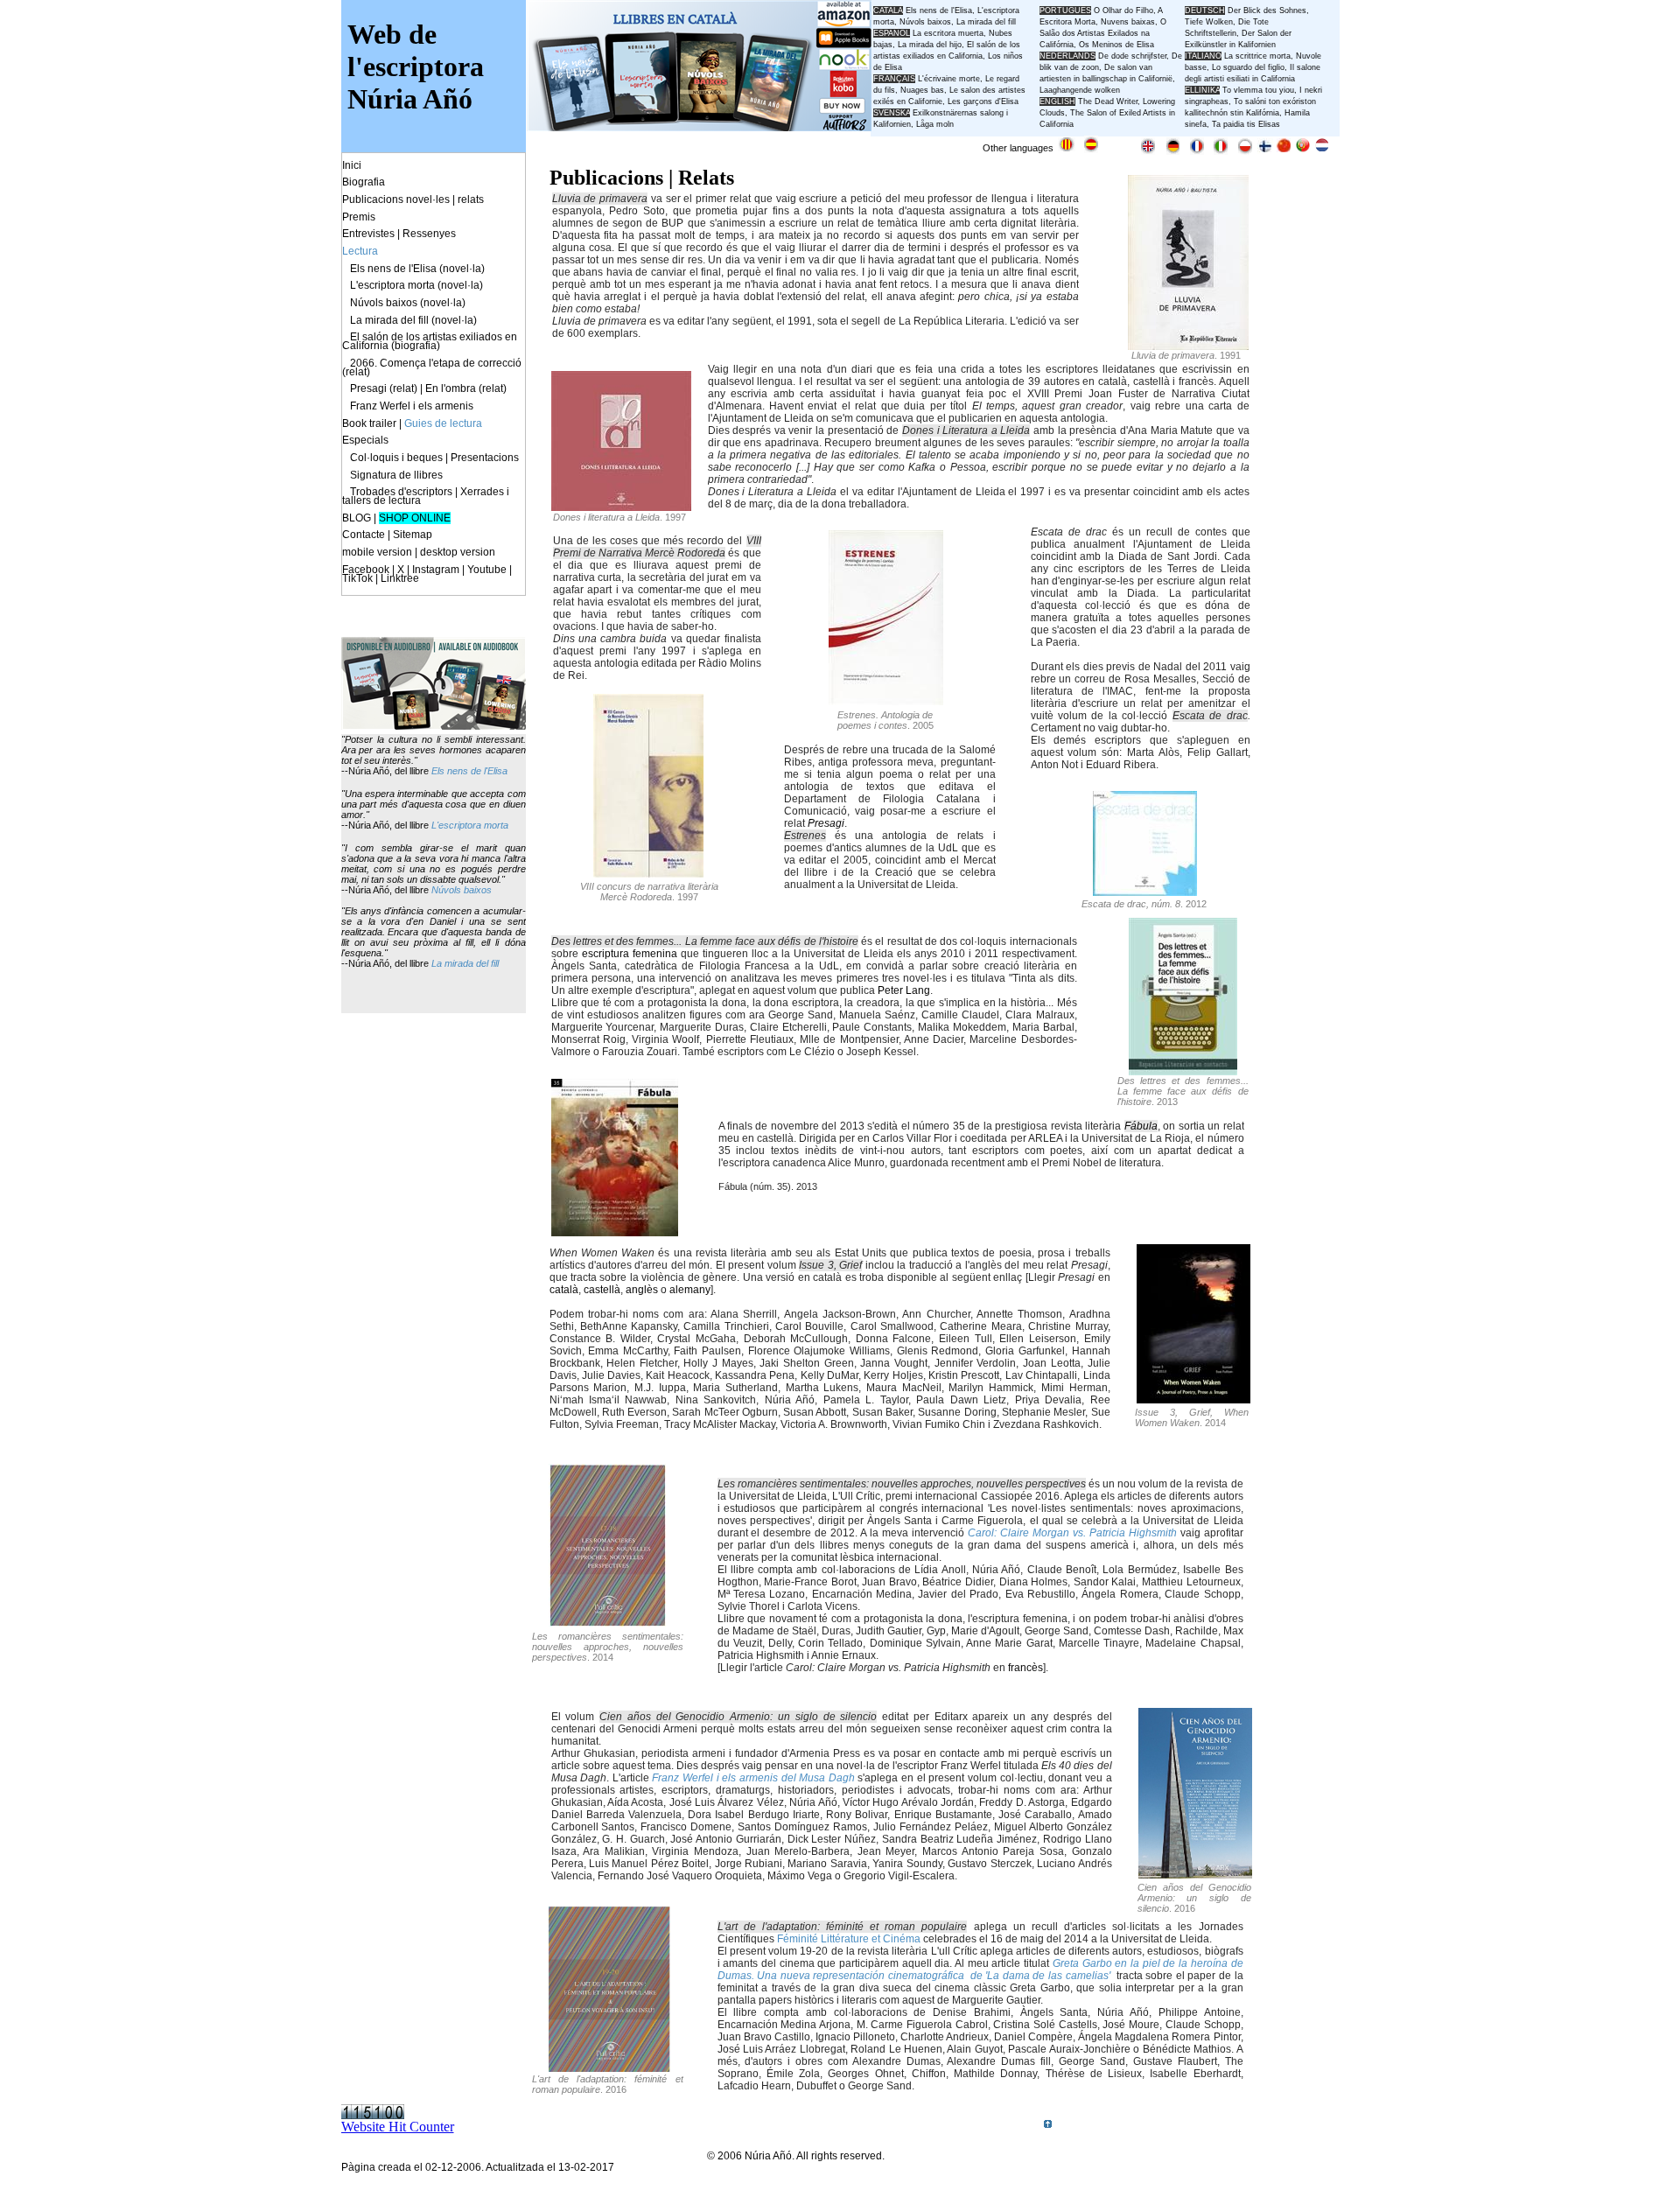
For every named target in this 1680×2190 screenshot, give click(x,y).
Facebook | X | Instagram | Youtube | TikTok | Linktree (427, 574)
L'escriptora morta (470, 825)
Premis (359, 217)
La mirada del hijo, (932, 45)
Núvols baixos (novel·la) (408, 303)
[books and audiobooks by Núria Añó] (434, 725)
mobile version (377, 552)
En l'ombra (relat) (466, 388)
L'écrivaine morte (949, 79)
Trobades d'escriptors (401, 492)
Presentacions (485, 458)
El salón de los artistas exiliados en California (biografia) (430, 341)
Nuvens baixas (1128, 22)
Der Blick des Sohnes (1267, 10)
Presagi (826, 823)
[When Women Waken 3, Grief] (1193, 1399)
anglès (642, 1290)
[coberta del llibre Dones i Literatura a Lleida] (621, 506)
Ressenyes (429, 234)
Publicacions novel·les (396, 199)
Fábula (1141, 1126)
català (564, 1290)
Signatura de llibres (396, 475)
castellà (602, 1290)
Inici (352, 165)
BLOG (357, 518)
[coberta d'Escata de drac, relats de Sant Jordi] (1145, 891)
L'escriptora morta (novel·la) (416, 285)
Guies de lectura (443, 423)
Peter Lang (904, 990)
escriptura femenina (630, 954)
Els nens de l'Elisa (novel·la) (417, 269)
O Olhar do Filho (1123, 10)
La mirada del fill (465, 963)
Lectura (360, 251)
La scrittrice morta (1257, 56)
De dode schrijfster (1132, 56)
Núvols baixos (462, 890)
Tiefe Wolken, (1210, 22)
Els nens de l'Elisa (469, 771)
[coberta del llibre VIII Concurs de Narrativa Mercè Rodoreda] (648, 873)
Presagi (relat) (384, 388)
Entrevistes (368, 234)
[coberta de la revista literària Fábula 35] (615, 1231)
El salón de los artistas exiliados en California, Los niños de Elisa (948, 56)
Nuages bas (922, 90)
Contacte (364, 535)
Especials (365, 440)
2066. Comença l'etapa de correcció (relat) (432, 367)
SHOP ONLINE (415, 518)
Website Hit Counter (398, 2127)
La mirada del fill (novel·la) (413, 320)
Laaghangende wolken (1080, 90)
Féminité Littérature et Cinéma (849, 1939)
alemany (690, 1290)
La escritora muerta (948, 33)
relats (471, 199)
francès (1025, 1668)
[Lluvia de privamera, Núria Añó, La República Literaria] (1188, 345)
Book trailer (369, 423)
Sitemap (413, 535)
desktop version (458, 552)
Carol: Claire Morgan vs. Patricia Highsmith (1072, 1533)
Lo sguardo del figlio (1248, 67)
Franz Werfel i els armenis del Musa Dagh (753, 1778)
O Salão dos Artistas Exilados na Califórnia (1103, 33)
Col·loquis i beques (396, 458)
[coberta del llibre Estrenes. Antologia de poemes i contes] (886, 700)
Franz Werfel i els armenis (412, 406)
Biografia (364, 182)
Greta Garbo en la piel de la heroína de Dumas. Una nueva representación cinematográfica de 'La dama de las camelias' (980, 1970)
